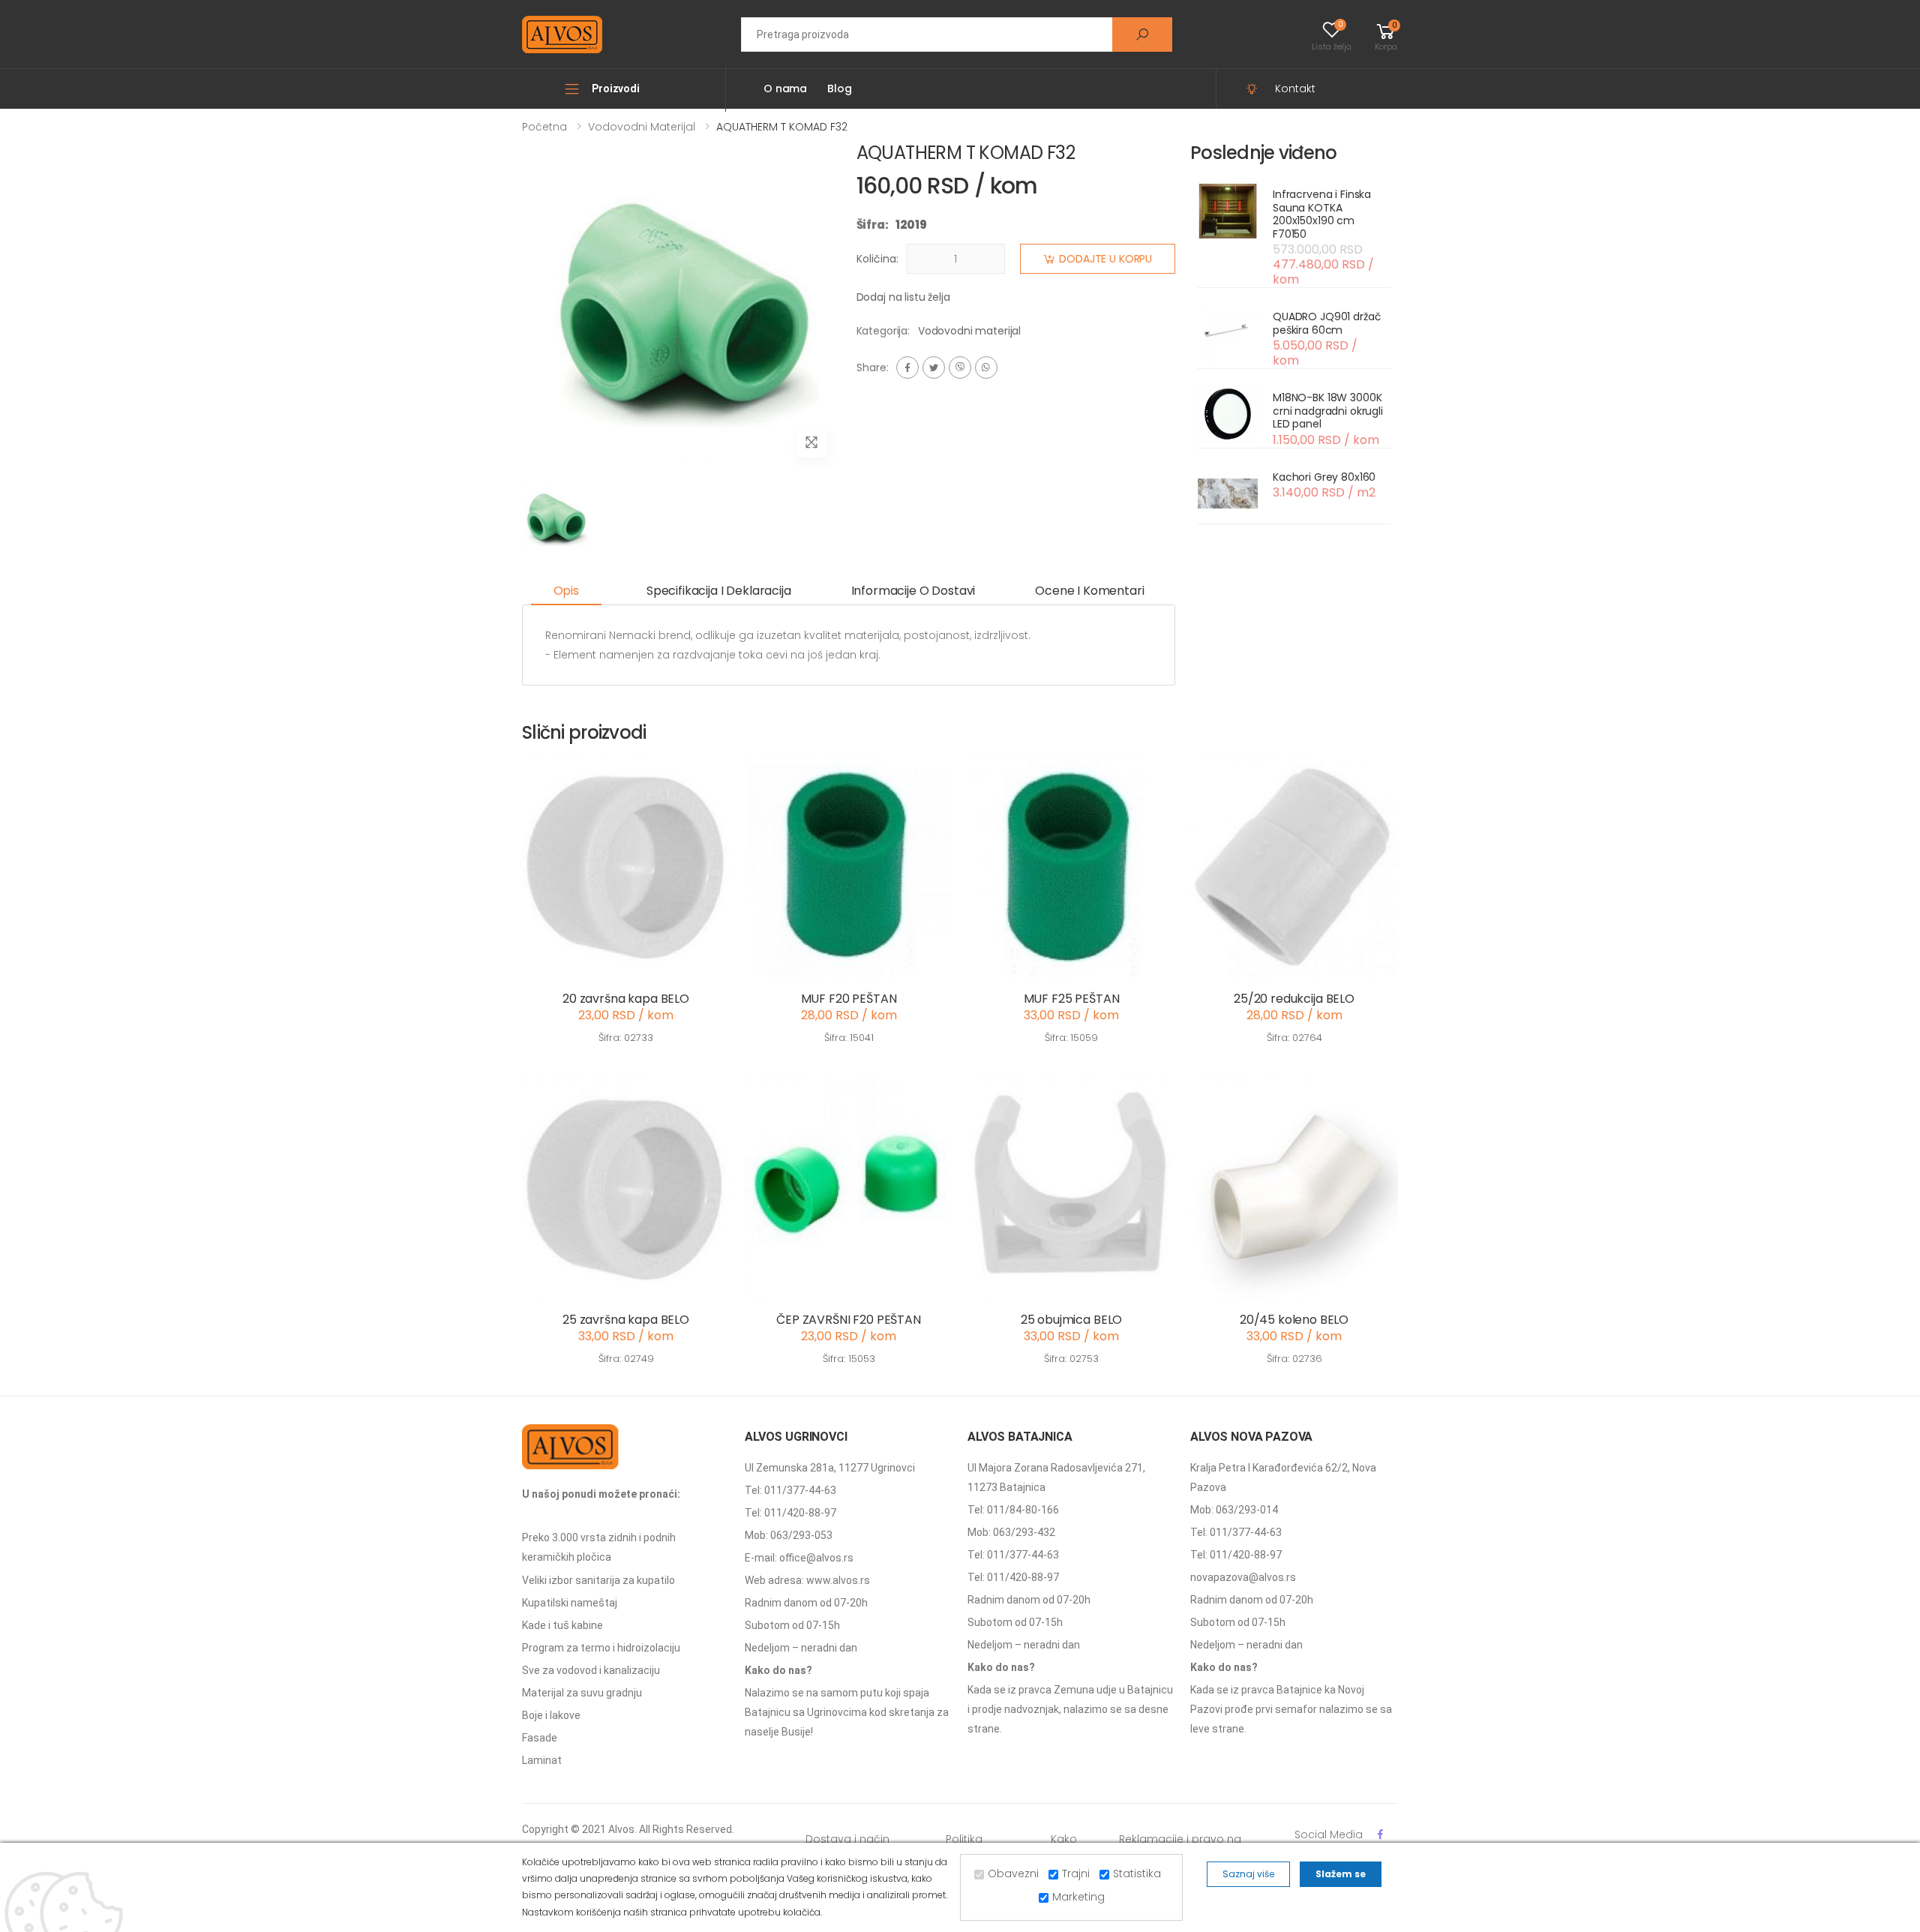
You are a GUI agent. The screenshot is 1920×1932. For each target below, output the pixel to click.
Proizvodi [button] (616, 88)
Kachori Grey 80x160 (1324, 477)
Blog (839, 88)
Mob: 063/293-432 (1011, 1532)
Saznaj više (1248, 1874)
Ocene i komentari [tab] (1089, 591)
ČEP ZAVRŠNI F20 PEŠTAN (848, 1320)
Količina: (877, 259)
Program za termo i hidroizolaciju (601, 1648)
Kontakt (1295, 88)
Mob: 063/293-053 (789, 1535)
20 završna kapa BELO (626, 999)
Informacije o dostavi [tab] (913, 591)
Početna (544, 127)
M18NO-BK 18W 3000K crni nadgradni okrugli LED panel (1328, 411)
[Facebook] (907, 367)
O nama (785, 88)
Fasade (540, 1738)
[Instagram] (960, 367)
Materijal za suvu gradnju (582, 1693)
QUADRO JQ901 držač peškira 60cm (1327, 323)
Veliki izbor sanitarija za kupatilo (598, 1580)
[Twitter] (934, 367)
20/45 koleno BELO (1294, 1320)
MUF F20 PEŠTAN (849, 999)
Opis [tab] (566, 591)
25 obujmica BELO (1071, 1320)
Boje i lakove (551, 1715)
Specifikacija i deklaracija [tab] (719, 591)
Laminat (542, 1760)
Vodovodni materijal (642, 127)
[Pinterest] (986, 367)
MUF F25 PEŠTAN (1072, 999)
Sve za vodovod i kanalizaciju (591, 1670)
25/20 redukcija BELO (1294, 999)
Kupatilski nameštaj (570, 1603)
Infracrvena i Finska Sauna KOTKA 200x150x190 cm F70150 (1322, 214)
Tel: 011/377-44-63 (790, 1490)
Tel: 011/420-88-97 (790, 1513)
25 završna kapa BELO (626, 1320)
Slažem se (1341, 1874)
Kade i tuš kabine (562, 1625)
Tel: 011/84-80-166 (1013, 1510)
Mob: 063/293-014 (1234, 1510)
